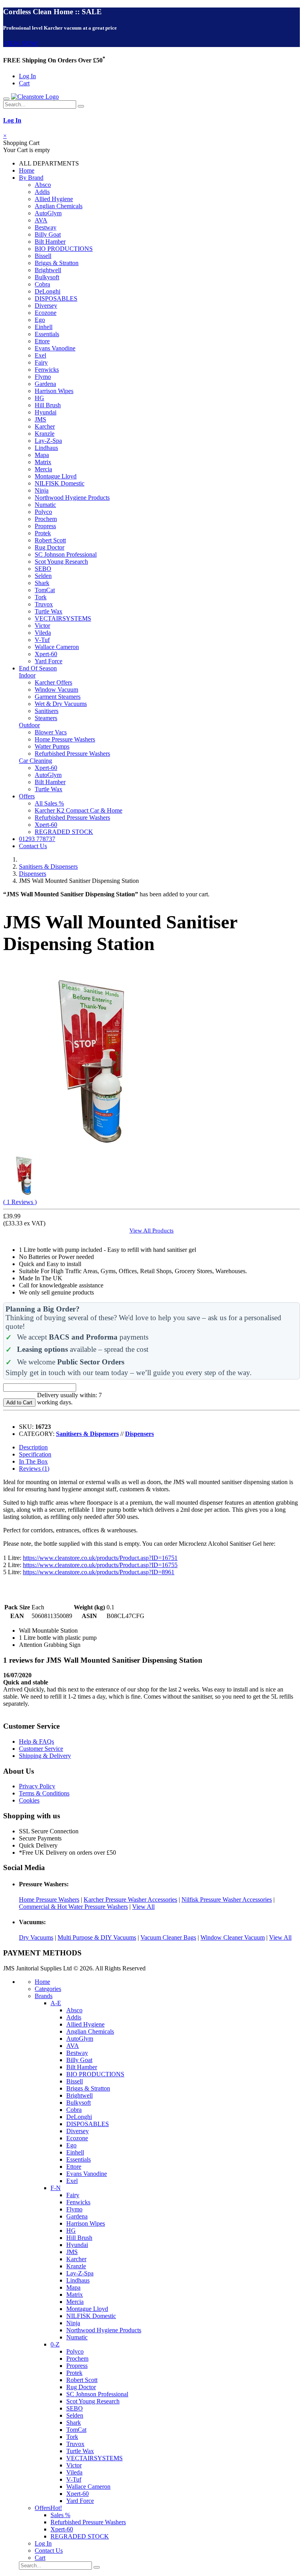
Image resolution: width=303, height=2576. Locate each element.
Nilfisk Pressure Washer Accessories (227, 1900)
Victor (42, 626)
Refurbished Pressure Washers (72, 754)
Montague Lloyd (56, 476)
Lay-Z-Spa (48, 441)
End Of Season (38, 668)
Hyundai (46, 412)
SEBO (43, 569)
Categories (48, 1989)
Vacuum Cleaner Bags (168, 1937)
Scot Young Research (61, 562)
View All (143, 1907)
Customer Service (41, 1749)
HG (39, 398)
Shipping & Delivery (45, 1756)
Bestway (46, 227)
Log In (27, 76)
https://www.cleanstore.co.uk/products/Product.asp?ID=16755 (100, 1565)
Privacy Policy (37, 1786)
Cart (24, 83)
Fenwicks (47, 370)
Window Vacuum (56, 690)
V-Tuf (42, 640)
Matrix (43, 462)
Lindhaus (46, 448)
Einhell (44, 327)
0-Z (55, 2344)
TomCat (45, 590)
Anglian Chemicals (59, 206)
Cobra (42, 284)
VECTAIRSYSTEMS (63, 618)
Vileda (43, 633)
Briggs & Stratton (57, 263)
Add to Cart (19, 1403)
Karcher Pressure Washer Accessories (130, 1900)
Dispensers (33, 874)
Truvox (44, 604)
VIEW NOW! (21, 43)
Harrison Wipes (54, 391)
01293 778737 (37, 839)
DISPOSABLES (56, 298)
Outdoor (29, 725)
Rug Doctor (50, 547)
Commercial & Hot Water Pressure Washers (73, 1907)
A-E (56, 2003)
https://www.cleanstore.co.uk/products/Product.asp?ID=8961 (99, 1572)
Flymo (43, 377)
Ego (40, 320)
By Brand (31, 178)
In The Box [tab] (33, 1461)
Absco (43, 185)
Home (27, 170)
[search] (81, 106)
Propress (45, 526)
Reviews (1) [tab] (34, 1469)
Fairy (41, 362)
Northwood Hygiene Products (72, 498)
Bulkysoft (47, 277)
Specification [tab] (35, 1454)
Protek (43, 533)
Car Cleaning (36, 761)
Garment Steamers (58, 697)
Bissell (43, 256)
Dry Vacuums (36, 1937)
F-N (56, 2188)
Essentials (47, 334)
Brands (44, 1996)
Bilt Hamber (50, 242)
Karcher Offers (53, 682)
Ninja (42, 490)
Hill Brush (48, 405)
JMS (40, 419)
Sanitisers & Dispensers (48, 867)
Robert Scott (50, 540)
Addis (42, 192)
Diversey (46, 306)
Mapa (42, 455)
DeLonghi (48, 291)
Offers (27, 796)
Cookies (29, 1800)
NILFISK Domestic (60, 483)
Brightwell (48, 270)
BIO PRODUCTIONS (64, 249)
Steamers (46, 718)
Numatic (45, 505)
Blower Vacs (51, 732)
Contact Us (33, 846)
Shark (42, 583)
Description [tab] (33, 1447)
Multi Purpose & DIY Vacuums (97, 1937)
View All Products (151, 1230)
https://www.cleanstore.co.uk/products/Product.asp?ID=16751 (100, 1558)
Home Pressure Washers (65, 739)
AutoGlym (48, 213)
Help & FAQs (36, 1741)
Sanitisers (47, 711)
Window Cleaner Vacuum (233, 1937)
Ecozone (46, 313)
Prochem (46, 519)
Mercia (43, 469)
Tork (41, 597)
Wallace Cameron (57, 647)
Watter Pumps (52, 746)
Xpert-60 (46, 654)
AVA (41, 220)
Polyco (43, 512)
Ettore (42, 341)
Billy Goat (48, 234)
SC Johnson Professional (66, 554)
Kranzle (45, 434)
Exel (40, 355)
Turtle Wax (49, 611)
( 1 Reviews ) (20, 1202)
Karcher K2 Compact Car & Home (79, 810)
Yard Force (49, 661)
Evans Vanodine (55, 348)
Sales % (60, 2515)
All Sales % (49, 803)
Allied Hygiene (54, 199)
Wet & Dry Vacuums (61, 704)
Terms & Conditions (44, 1793)
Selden (43, 576)
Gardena (45, 384)
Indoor (27, 675)
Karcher (45, 426)
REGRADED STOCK (64, 832)
